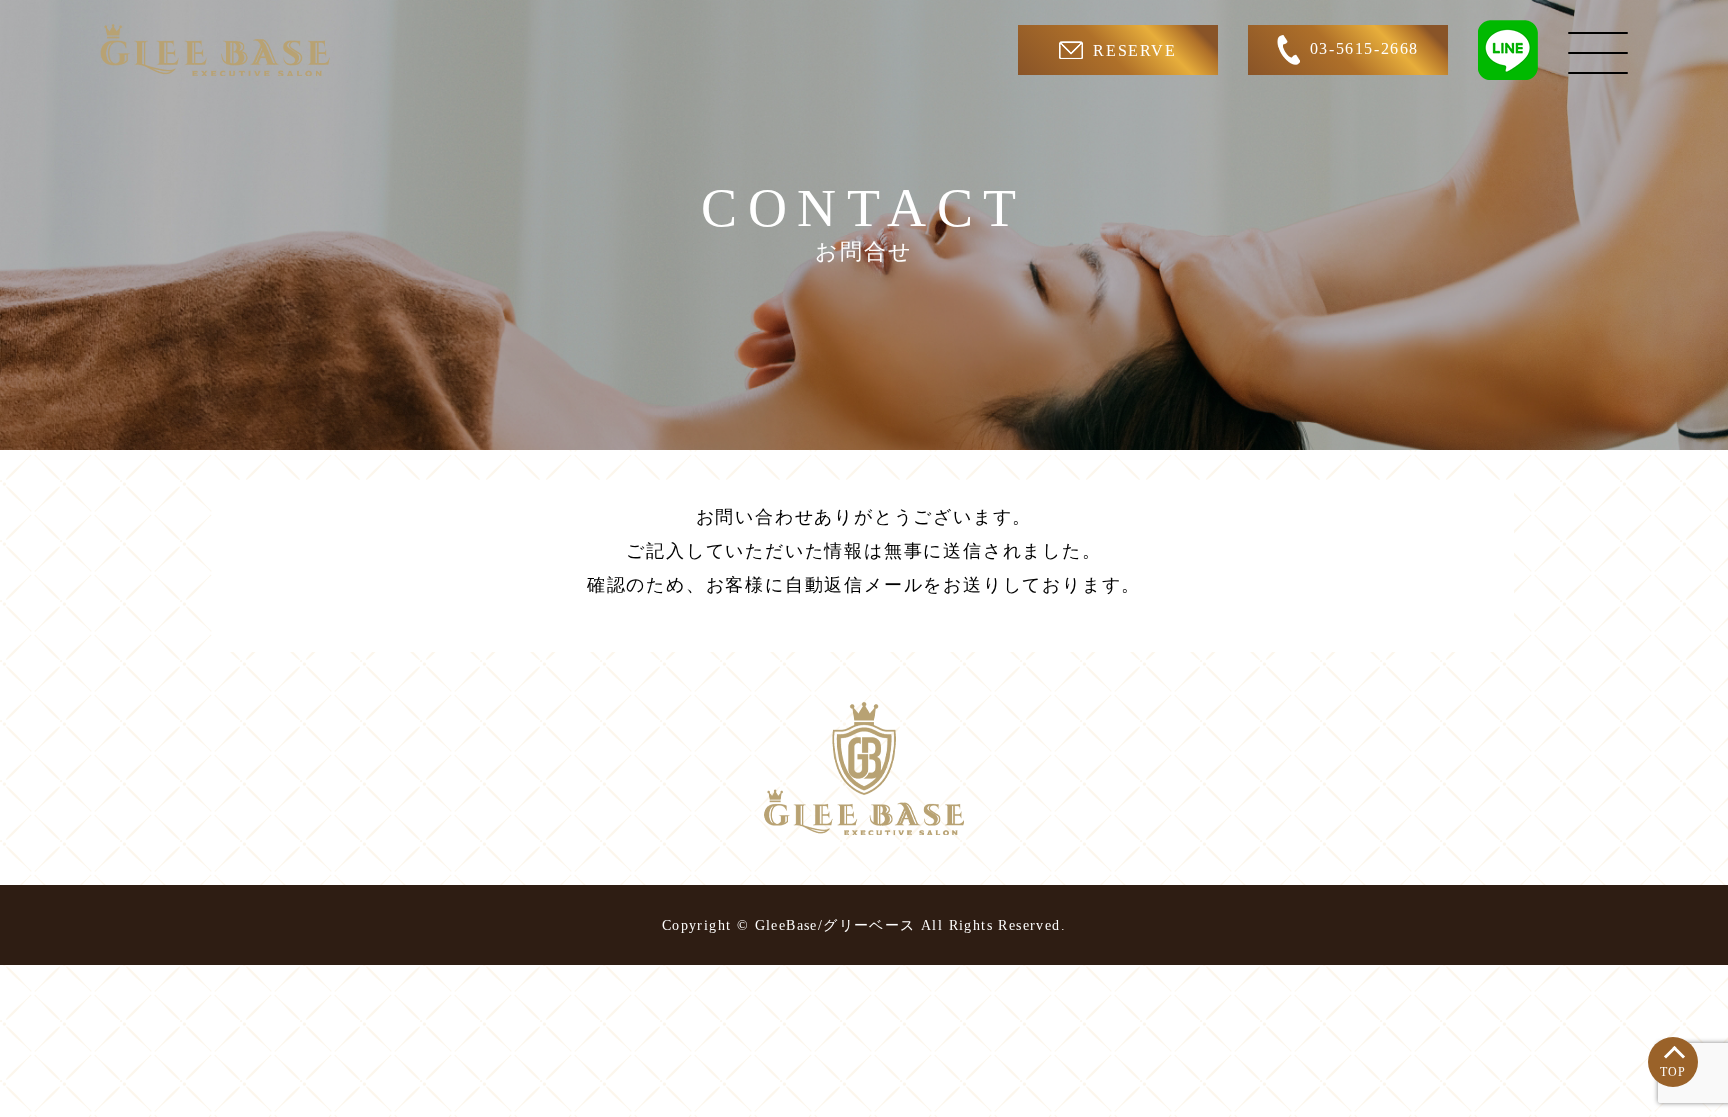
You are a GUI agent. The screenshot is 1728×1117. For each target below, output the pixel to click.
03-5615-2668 (1364, 48)
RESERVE (1134, 50)
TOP (1673, 1072)
